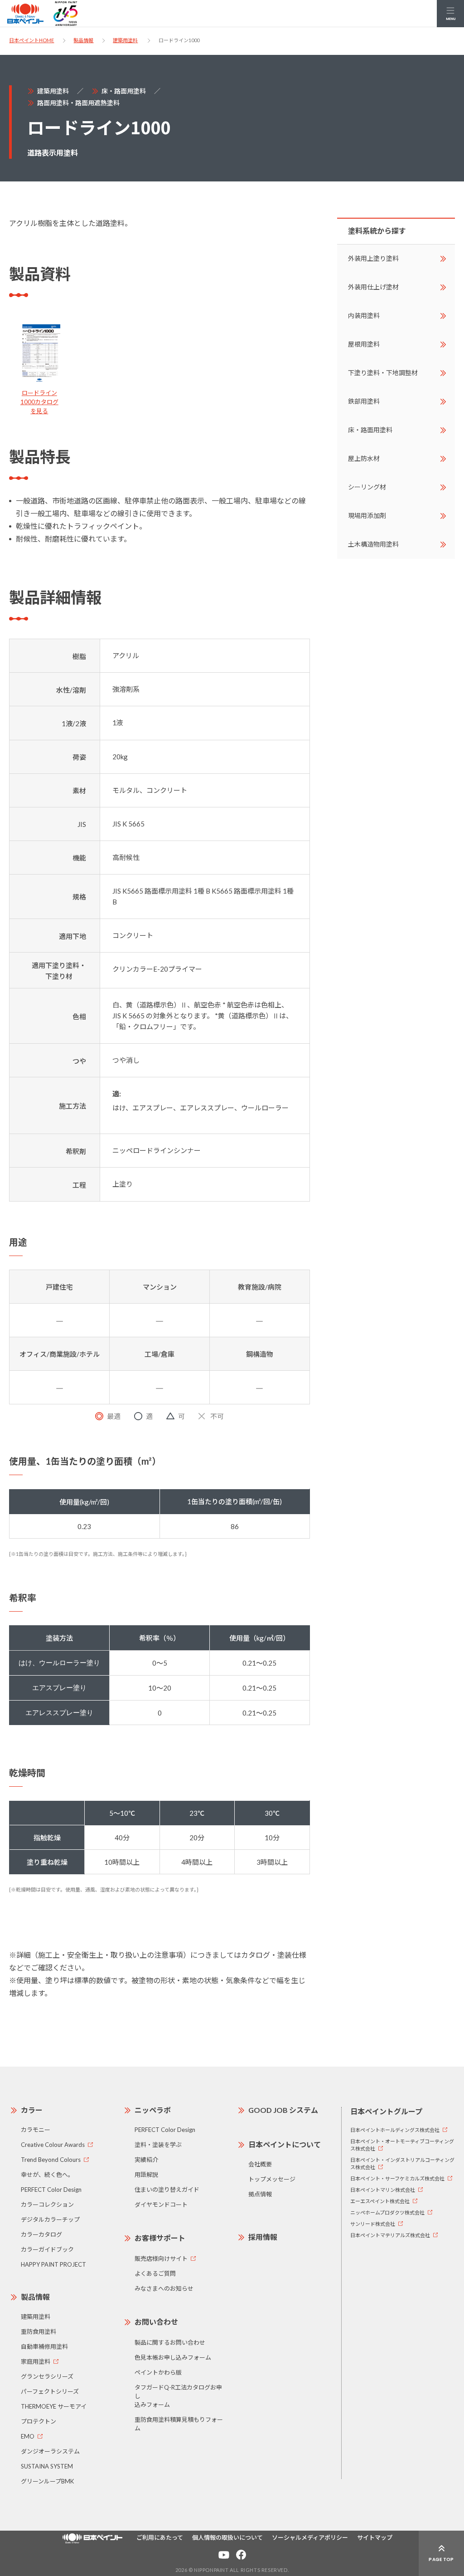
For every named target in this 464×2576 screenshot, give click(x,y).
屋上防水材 (364, 458)
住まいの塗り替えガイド (167, 2190)
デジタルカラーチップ (50, 2219)
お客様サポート (160, 2238)
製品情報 (83, 40)
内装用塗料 (364, 315)
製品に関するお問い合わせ (170, 2342)
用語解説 (146, 2175)
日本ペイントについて (285, 2144)
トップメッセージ (272, 2179)
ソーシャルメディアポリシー (310, 2537)
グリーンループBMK (47, 2481)
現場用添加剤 (367, 516)
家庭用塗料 (36, 2361)
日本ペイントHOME (31, 40)
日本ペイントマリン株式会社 (383, 2190)
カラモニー (36, 2130)
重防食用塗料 (39, 2332)
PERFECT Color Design (51, 2190)
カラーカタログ (41, 2234)
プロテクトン (39, 2421)
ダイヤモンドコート (161, 2205)
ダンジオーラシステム (50, 2451)
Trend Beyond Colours (51, 2160)
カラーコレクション (47, 2205)
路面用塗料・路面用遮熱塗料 (78, 103)
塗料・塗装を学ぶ (158, 2145)
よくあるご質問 (155, 2273)
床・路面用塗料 (124, 91)
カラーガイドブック (47, 2249)
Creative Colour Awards (53, 2145)
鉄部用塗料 (364, 401)
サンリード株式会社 (373, 2224)
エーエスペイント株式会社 (380, 2201)
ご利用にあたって (160, 2537)
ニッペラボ (153, 2110)
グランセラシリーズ (47, 2376)
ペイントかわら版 (158, 2372)
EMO (28, 2436)
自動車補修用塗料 (44, 2346)
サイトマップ (375, 2537)
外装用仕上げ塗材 (373, 287)
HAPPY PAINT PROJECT (53, 2264)
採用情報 (263, 2237)
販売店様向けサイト (161, 2258)
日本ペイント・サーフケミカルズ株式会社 (397, 2178)
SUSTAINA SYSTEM (47, 2466)
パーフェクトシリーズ (50, 2391)
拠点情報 (260, 2194)
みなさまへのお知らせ (164, 2288)
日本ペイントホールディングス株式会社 (395, 2130)
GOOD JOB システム (283, 2110)
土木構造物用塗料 (373, 544)
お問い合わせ (156, 2322)
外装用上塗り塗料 (373, 258)
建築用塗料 (125, 40)
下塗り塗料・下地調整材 (383, 373)
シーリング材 (367, 487)
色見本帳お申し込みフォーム (173, 2357)
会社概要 (260, 2164)
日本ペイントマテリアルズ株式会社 (390, 2235)
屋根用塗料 (364, 344)
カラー (32, 2110)
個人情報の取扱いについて (227, 2537)
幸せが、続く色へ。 (47, 2175)
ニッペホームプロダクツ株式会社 (387, 2212)
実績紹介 (146, 2160)
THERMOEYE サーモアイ (54, 2406)
